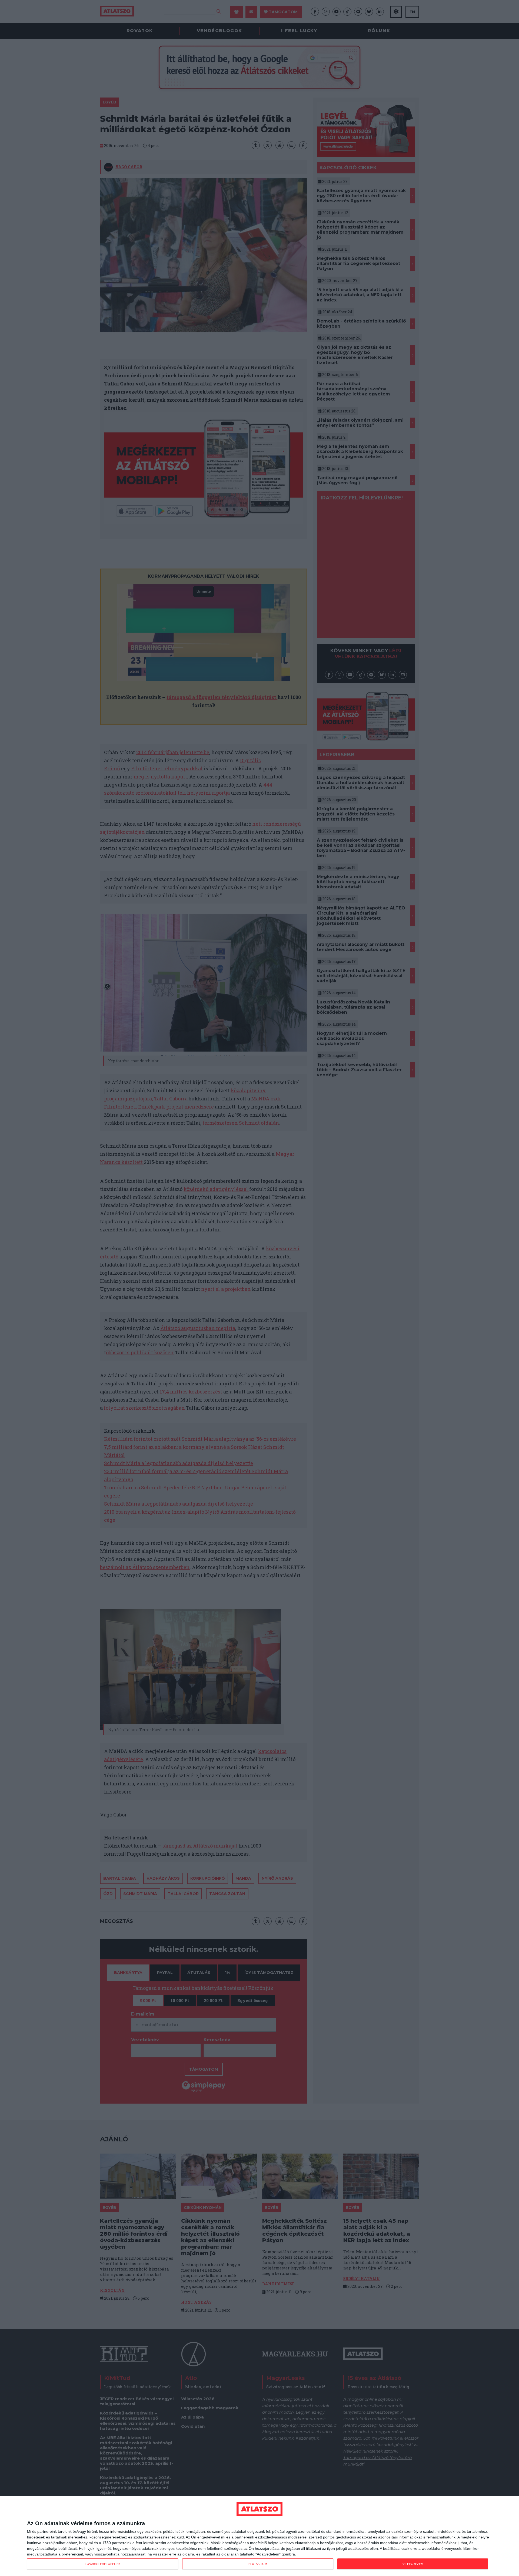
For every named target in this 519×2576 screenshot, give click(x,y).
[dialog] (259, 2536)
